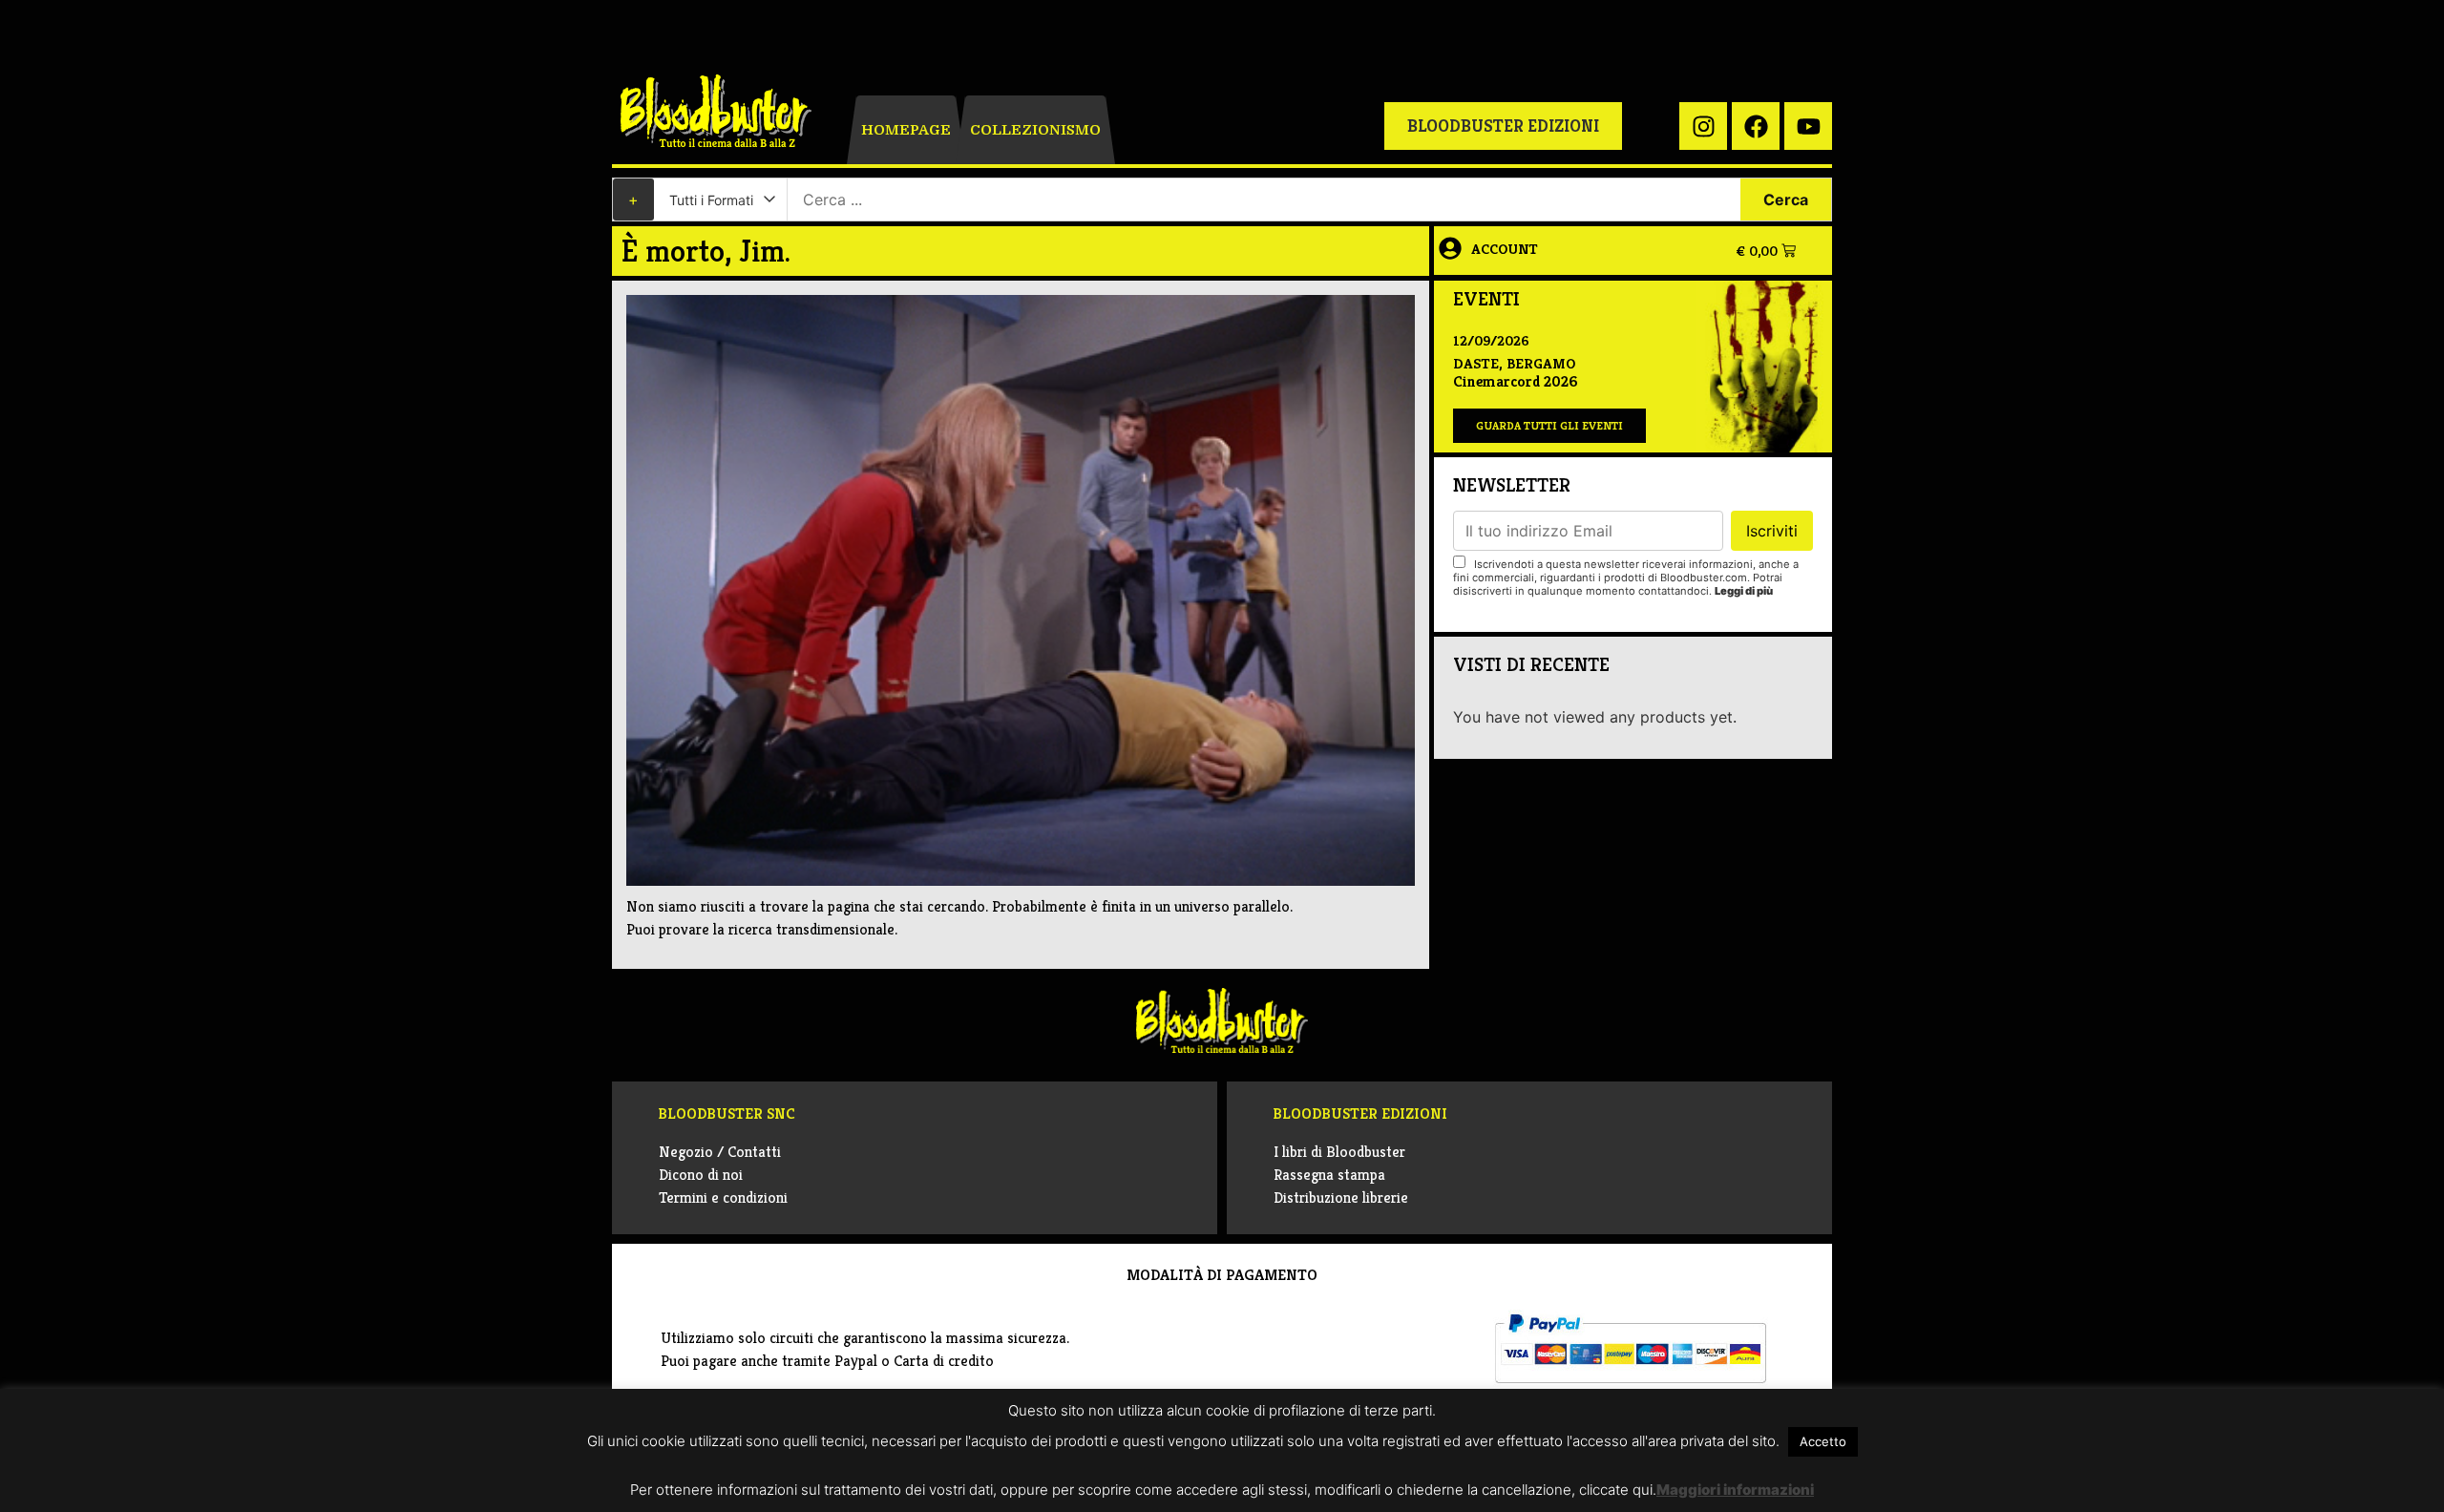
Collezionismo (1035, 130)
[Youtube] (1808, 126)
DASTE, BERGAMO (1514, 363)
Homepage (906, 130)
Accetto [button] (1823, 1441)
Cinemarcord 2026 (1515, 381)
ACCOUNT (1505, 249)
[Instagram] (1703, 126)
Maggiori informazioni (1735, 1490)
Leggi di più (1744, 591)
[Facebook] (1756, 126)
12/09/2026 (1491, 340)
